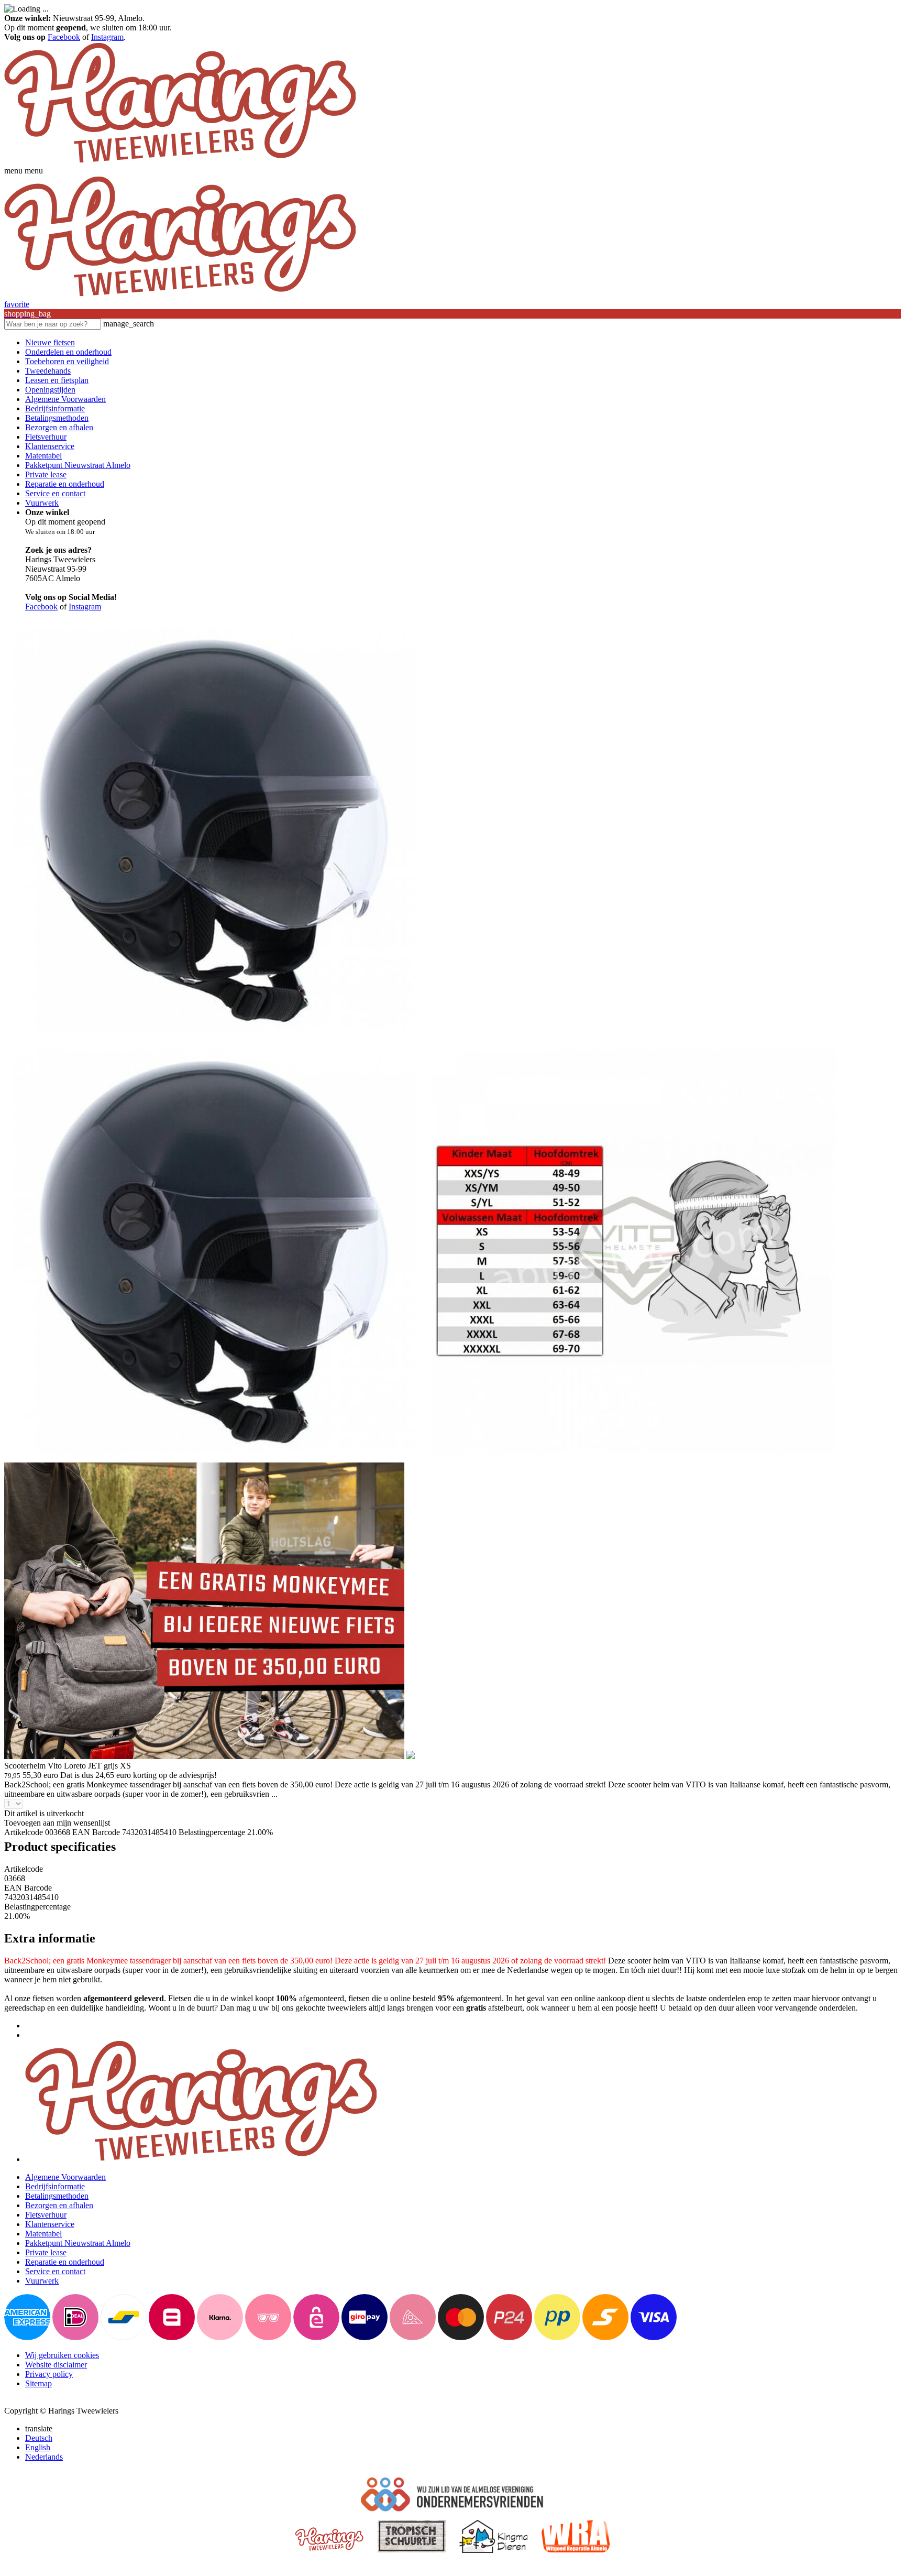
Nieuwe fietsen (50, 342)
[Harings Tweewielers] (180, 161)
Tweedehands (48, 371)
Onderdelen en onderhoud (68, 352)
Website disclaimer (56, 2365)
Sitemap (38, 2383)
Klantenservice (50, 446)
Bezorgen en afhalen (59, 427)
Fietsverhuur (46, 437)
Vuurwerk (42, 503)
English (38, 2447)
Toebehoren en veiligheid (67, 361)
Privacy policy (49, 2374)
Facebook (64, 37)
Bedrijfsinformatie (55, 408)
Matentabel (43, 456)
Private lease (46, 474)
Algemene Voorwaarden (65, 399)
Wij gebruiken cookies (62, 2355)
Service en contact (55, 493)
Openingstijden (50, 390)
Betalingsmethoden (57, 418)
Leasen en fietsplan (57, 380)
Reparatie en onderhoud (65, 484)
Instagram (107, 37)
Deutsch (39, 2438)
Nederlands (44, 2457)
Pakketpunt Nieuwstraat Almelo (78, 465)
